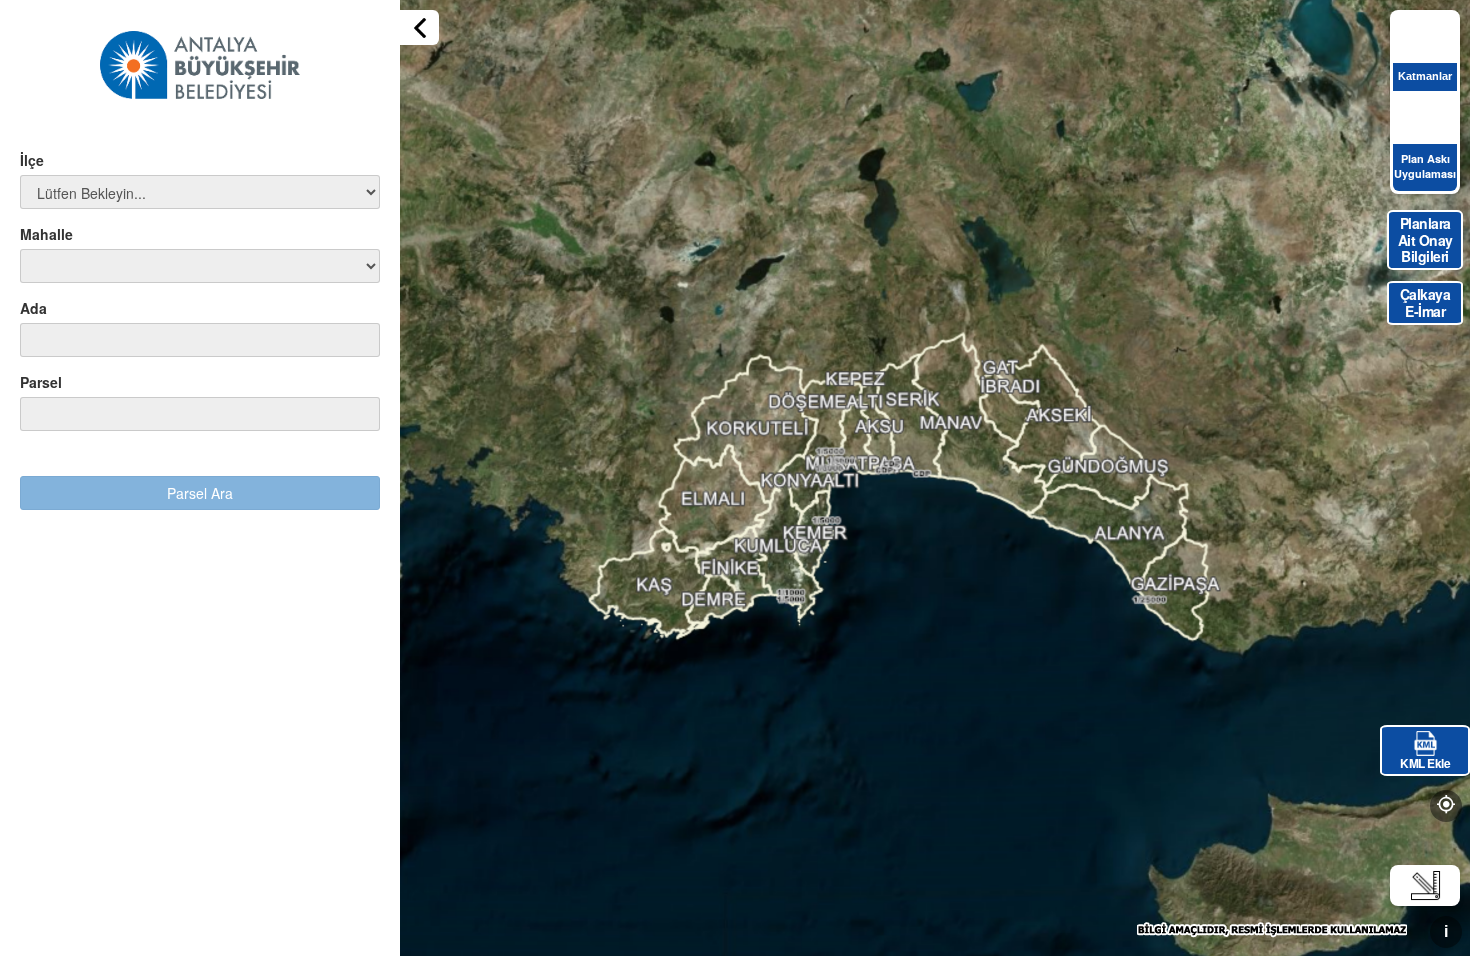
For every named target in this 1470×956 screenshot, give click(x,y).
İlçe (32, 160)
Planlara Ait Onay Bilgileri (1425, 240)
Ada (33, 308)
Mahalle (46, 234)
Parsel (41, 382)
